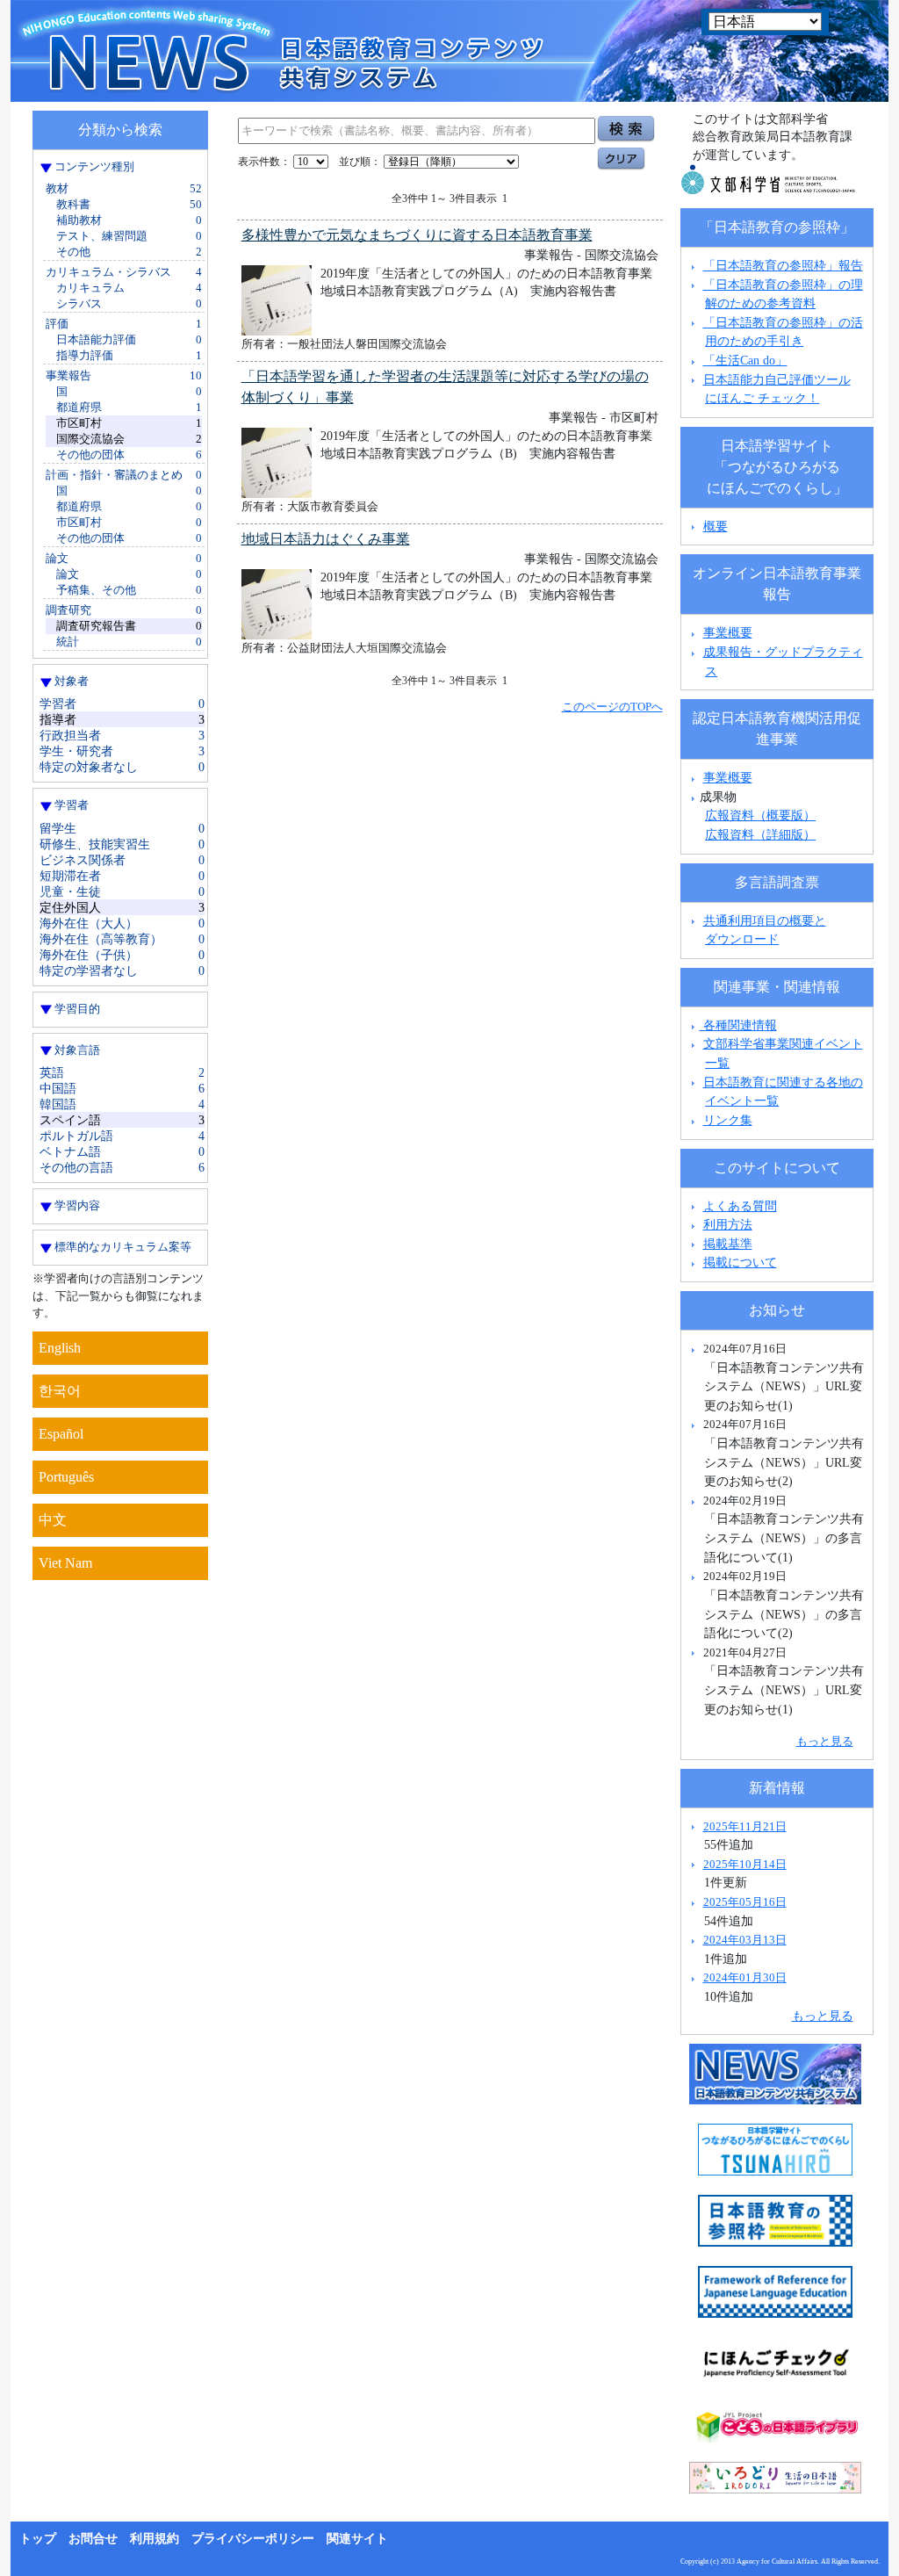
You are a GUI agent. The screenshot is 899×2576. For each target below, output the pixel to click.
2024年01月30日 (745, 1977)
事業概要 (728, 632)
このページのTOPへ (612, 707)
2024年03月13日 (745, 1940)
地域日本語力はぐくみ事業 (326, 539)
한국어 (60, 1391)
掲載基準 (728, 1244)
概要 (716, 526)
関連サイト (357, 2539)
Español (61, 1434)
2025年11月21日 (745, 1826)
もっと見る (825, 1741)
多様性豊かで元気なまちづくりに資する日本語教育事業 (417, 235)
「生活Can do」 (745, 360)
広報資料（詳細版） (760, 834)
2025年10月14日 (745, 1864)
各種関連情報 (738, 1025)
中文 (53, 1520)
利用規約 (155, 2539)
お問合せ (93, 2539)
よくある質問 (740, 1206)
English (60, 1348)
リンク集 (728, 1120)
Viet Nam (65, 1563)
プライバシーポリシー (253, 2539)
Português (66, 1477)
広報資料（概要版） (760, 815)
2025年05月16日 (745, 1902)
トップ (38, 2539)
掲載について (740, 1262)
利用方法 (728, 1224)
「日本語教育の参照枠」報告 (783, 265)
